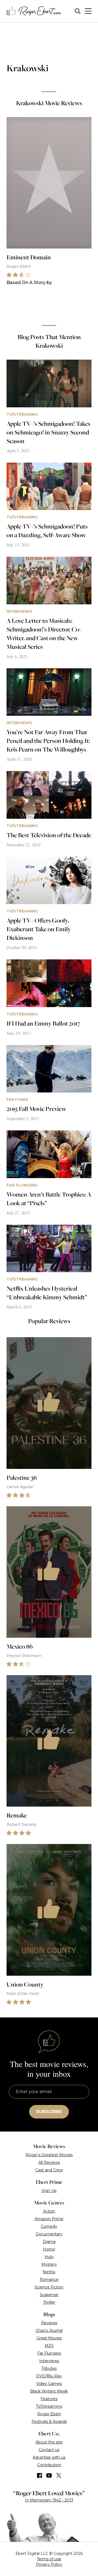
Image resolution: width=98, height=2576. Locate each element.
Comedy (49, 2226)
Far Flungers (49, 2353)
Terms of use (49, 2559)
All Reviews (49, 2162)
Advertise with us (49, 2457)
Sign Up (49, 2191)
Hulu (49, 2257)
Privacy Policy (49, 2564)
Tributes (49, 2368)
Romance (49, 2280)
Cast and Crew (49, 2170)
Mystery (49, 2264)
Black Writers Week (49, 2391)
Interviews (49, 2361)
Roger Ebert (49, 2414)
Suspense (49, 2295)
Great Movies (49, 2338)
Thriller (49, 2302)
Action (49, 2211)
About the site (49, 2442)
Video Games (49, 2384)
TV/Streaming (49, 2406)
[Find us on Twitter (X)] (59, 2475)
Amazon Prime (49, 2219)
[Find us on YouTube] (49, 2475)
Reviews (49, 2323)
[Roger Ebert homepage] (34, 11)
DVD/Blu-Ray (49, 2376)
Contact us (49, 2450)
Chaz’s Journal (49, 2330)
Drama (49, 2242)
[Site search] (78, 11)
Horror (49, 2249)
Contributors (49, 2465)
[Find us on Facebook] (39, 2475)
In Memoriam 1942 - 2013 (49, 2500)
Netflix (49, 2272)
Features (49, 2399)
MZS (49, 2346)
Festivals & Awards (49, 2422)
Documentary (49, 2234)
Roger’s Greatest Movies (49, 2155)
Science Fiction (49, 2287)
